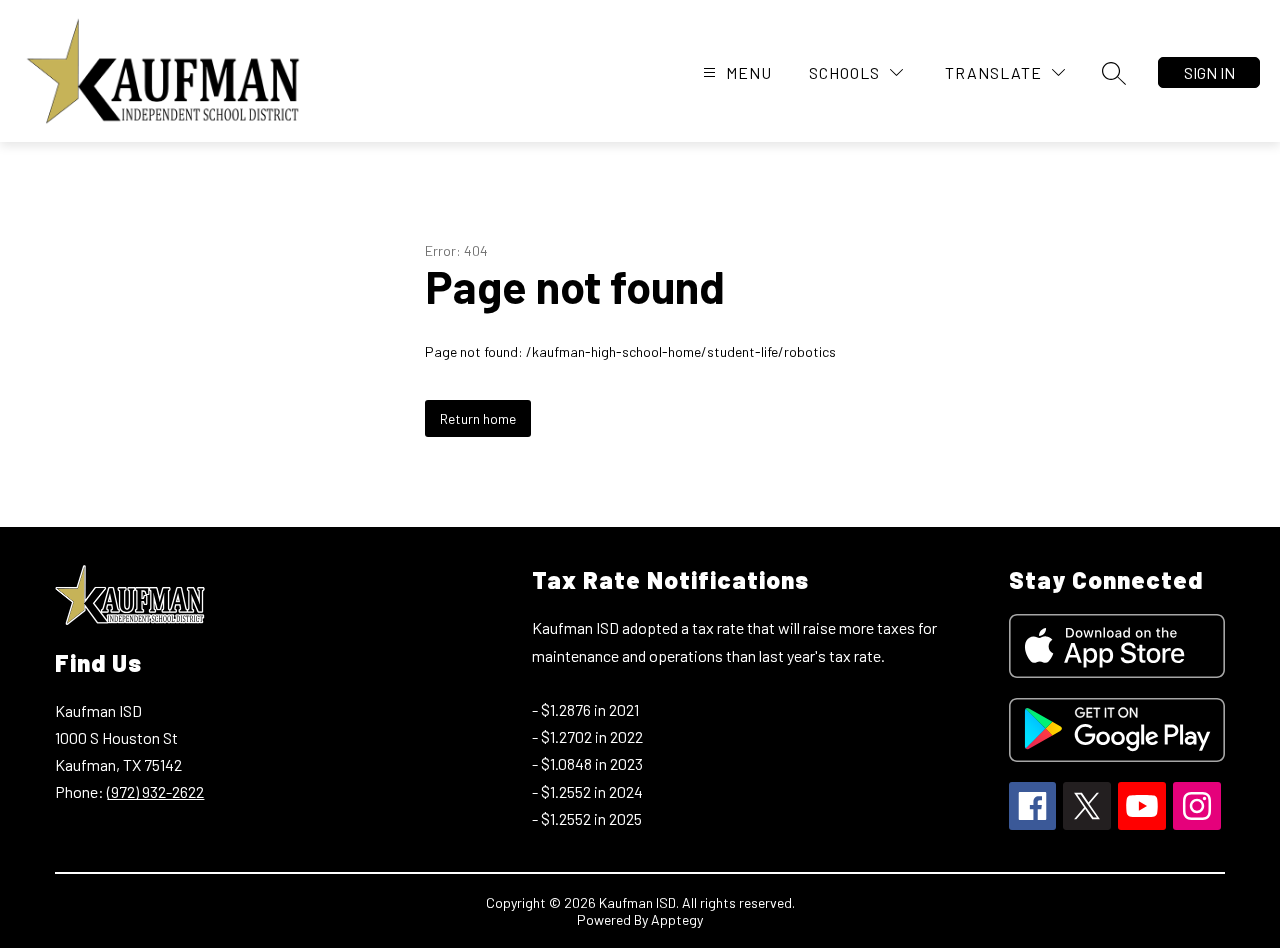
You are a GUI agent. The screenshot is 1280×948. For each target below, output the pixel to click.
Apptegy (677, 919)
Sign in (1209, 72)
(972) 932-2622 (155, 791)
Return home (478, 418)
